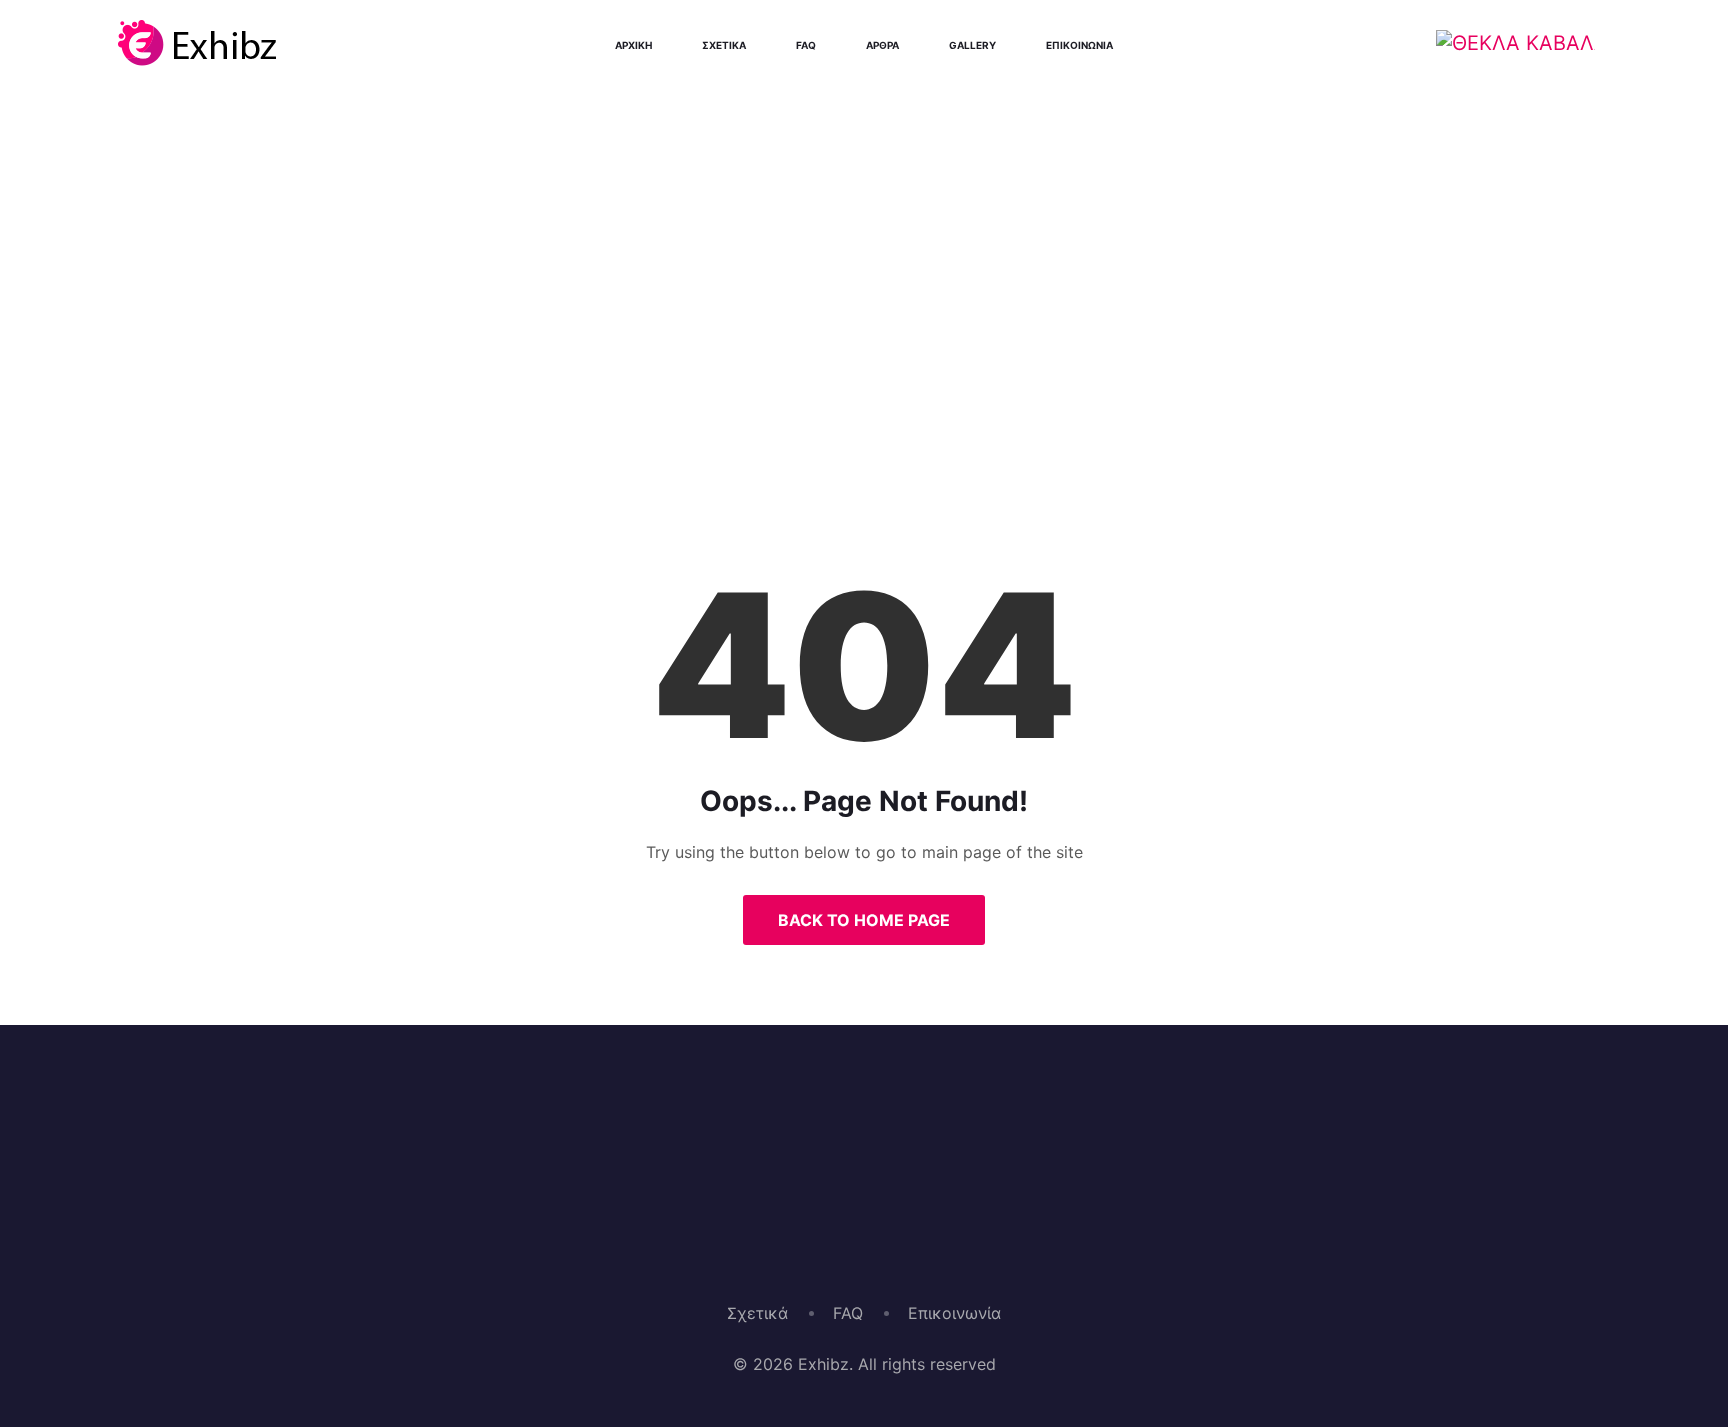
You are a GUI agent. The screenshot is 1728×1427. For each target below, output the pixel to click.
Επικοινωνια (1079, 45)
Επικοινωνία (954, 1313)
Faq (806, 45)
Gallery (972, 45)
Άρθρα (882, 45)
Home (791, 404)
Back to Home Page (864, 920)
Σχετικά (757, 1313)
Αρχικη (633, 45)
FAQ (848, 1313)
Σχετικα (724, 45)
